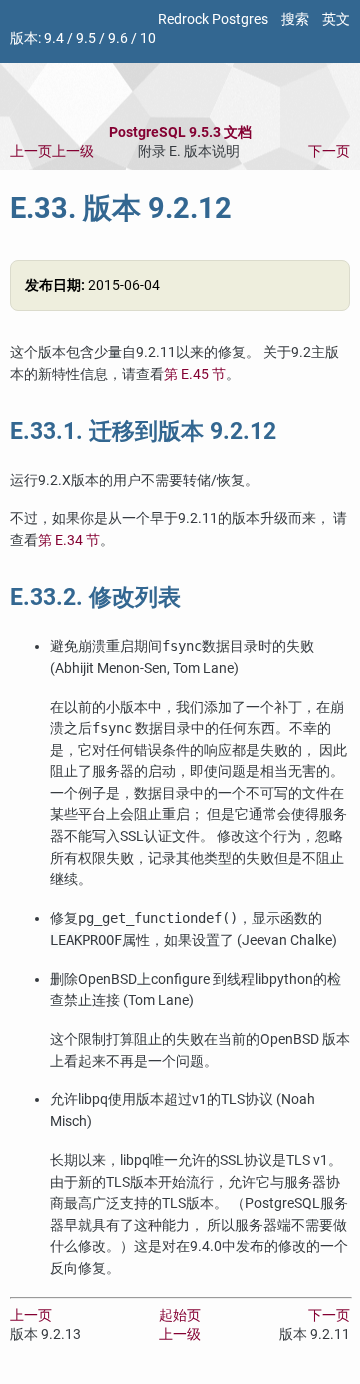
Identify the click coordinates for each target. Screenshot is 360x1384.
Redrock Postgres (213, 19)
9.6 (118, 38)
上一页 (31, 151)
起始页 (180, 1315)
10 (148, 38)
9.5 (86, 38)
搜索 (295, 19)
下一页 (329, 151)
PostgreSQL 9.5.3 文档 (180, 132)
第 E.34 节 (69, 540)
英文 (336, 19)
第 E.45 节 (195, 374)
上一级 (73, 151)
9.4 (54, 38)
